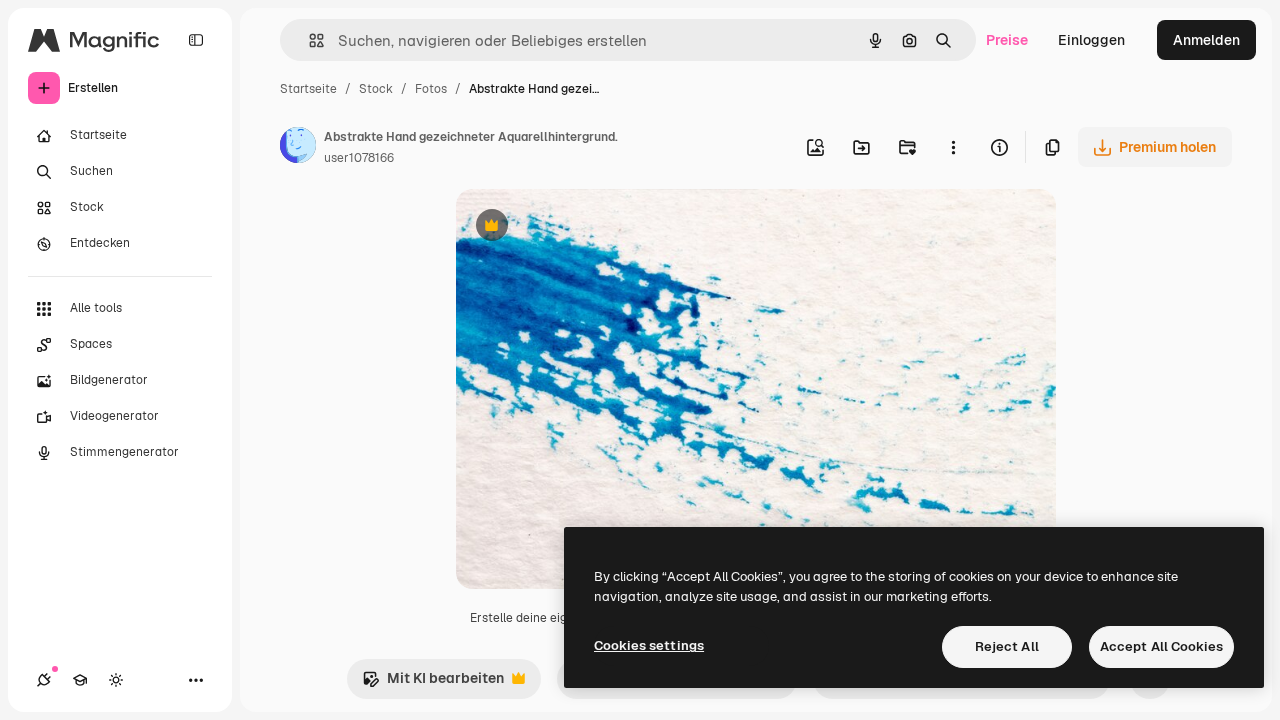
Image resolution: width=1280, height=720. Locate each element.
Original (584, 227)
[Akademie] (80, 680)
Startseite (308, 89)
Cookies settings (649, 645)
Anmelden (1206, 40)
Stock (376, 89)
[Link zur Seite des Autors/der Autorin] (298, 148)
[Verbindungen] (44, 680)
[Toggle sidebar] (196, 40)
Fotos (431, 89)
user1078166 (359, 158)
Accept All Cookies (1161, 646)
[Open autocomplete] (308, 40)
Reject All (1007, 646)
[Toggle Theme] (116, 680)
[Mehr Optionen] (953, 147)
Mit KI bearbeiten (433, 683)
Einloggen (1091, 40)
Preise (1007, 40)
